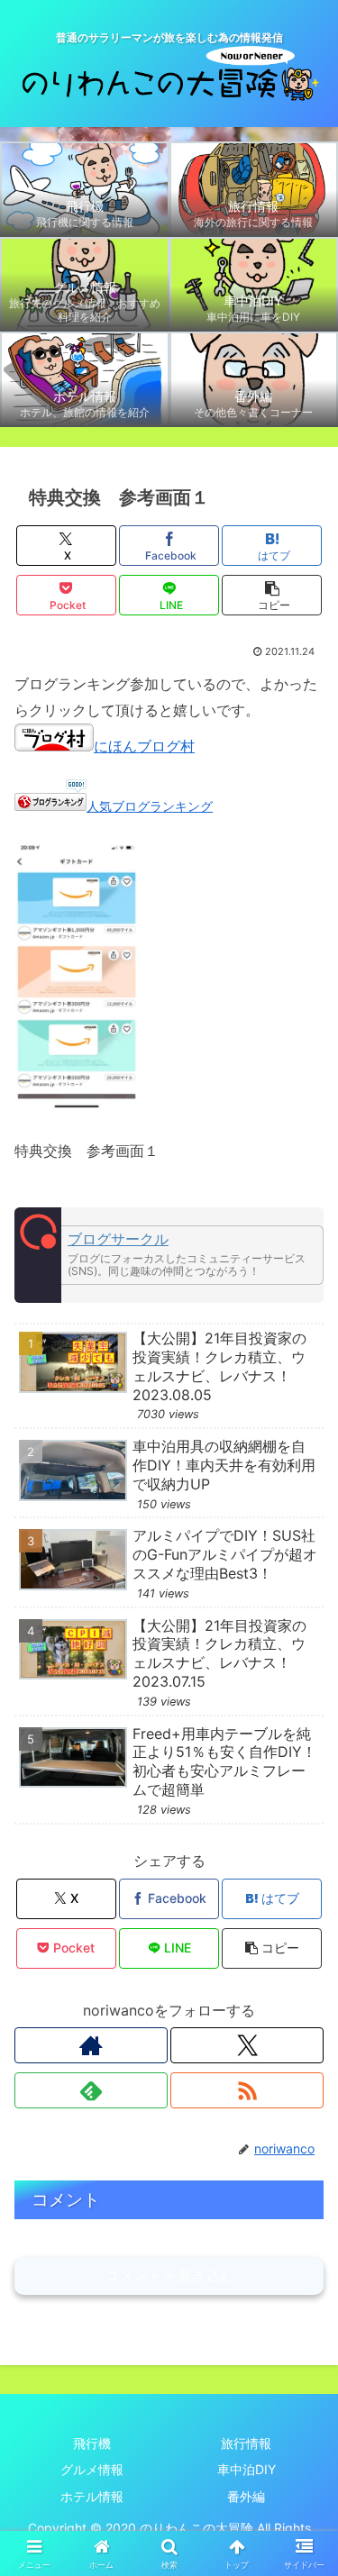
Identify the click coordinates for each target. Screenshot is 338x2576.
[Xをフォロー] (247, 2045)
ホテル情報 (92, 2496)
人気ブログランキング (150, 806)
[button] (272, 595)
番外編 (246, 2496)
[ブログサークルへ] (169, 1255)
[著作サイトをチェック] (91, 2045)
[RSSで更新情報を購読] (247, 2090)
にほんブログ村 (144, 746)
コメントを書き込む (169, 2276)
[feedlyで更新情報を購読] (91, 2090)
